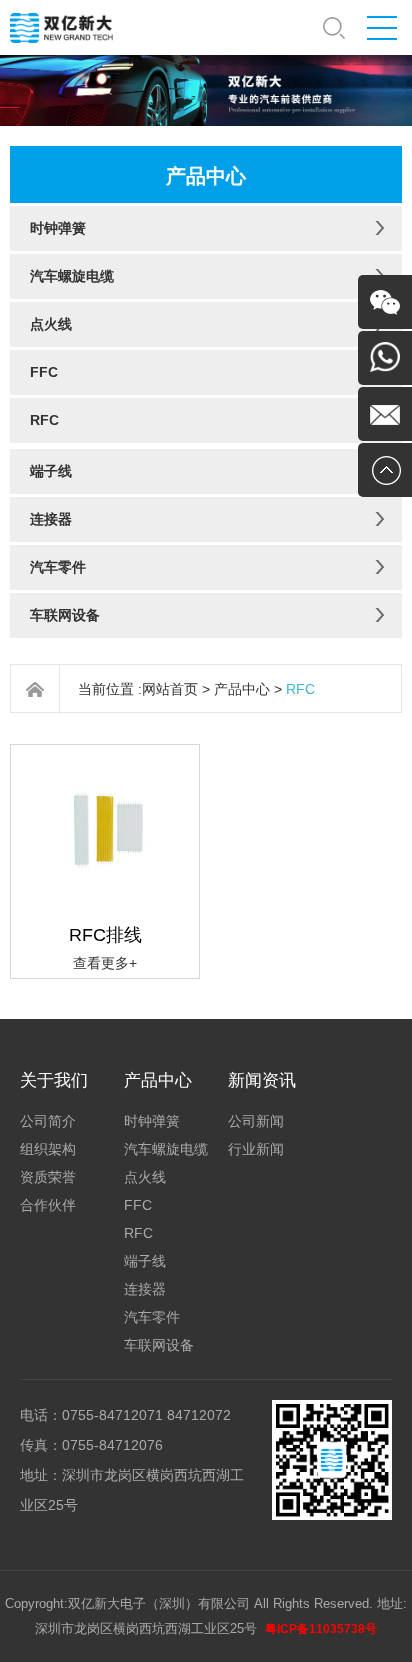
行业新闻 (256, 1149)
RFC (44, 420)
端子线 (51, 471)
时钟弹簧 (58, 228)
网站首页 (170, 689)
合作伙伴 (48, 1205)
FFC (44, 372)
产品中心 (242, 689)
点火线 (51, 324)
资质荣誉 (48, 1177)
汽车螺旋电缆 (72, 276)
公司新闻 (256, 1121)
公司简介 (48, 1121)
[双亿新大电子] (62, 26)
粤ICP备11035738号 (321, 1629)
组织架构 (48, 1149)
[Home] (35, 689)
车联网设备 (65, 615)
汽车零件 (58, 567)
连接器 (51, 519)
